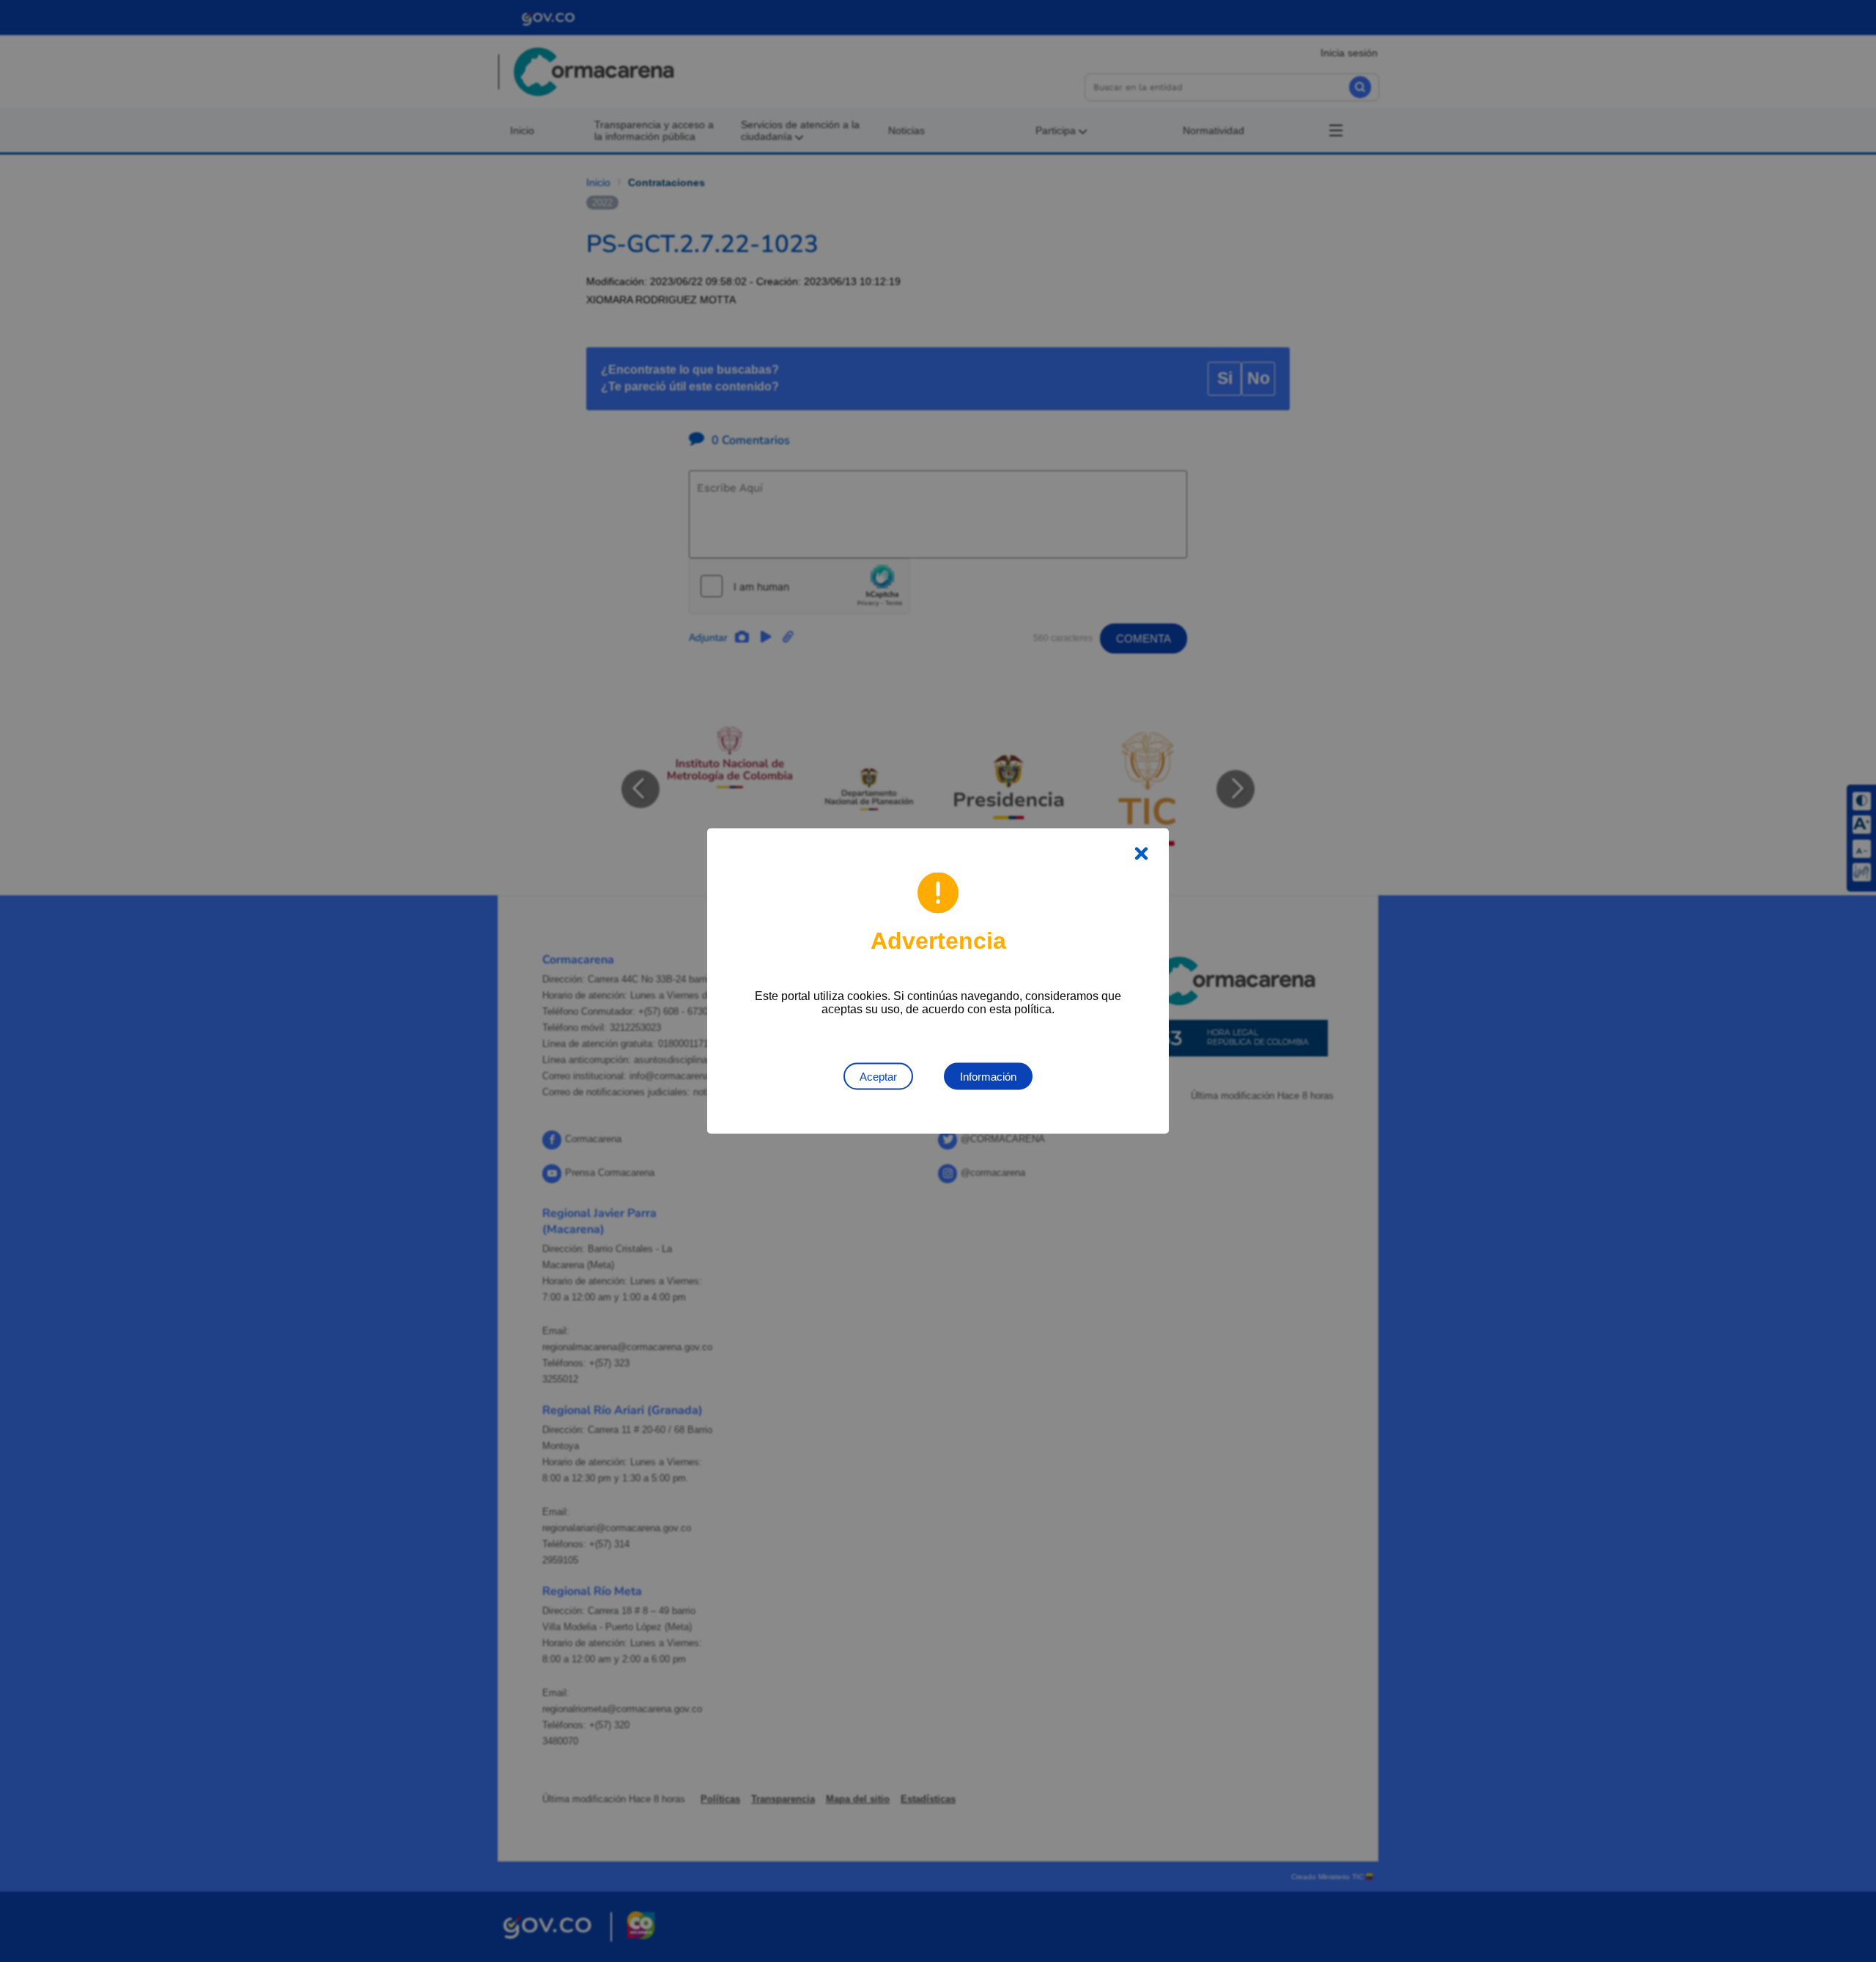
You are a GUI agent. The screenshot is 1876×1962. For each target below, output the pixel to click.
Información (988, 1077)
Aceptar (878, 1077)
